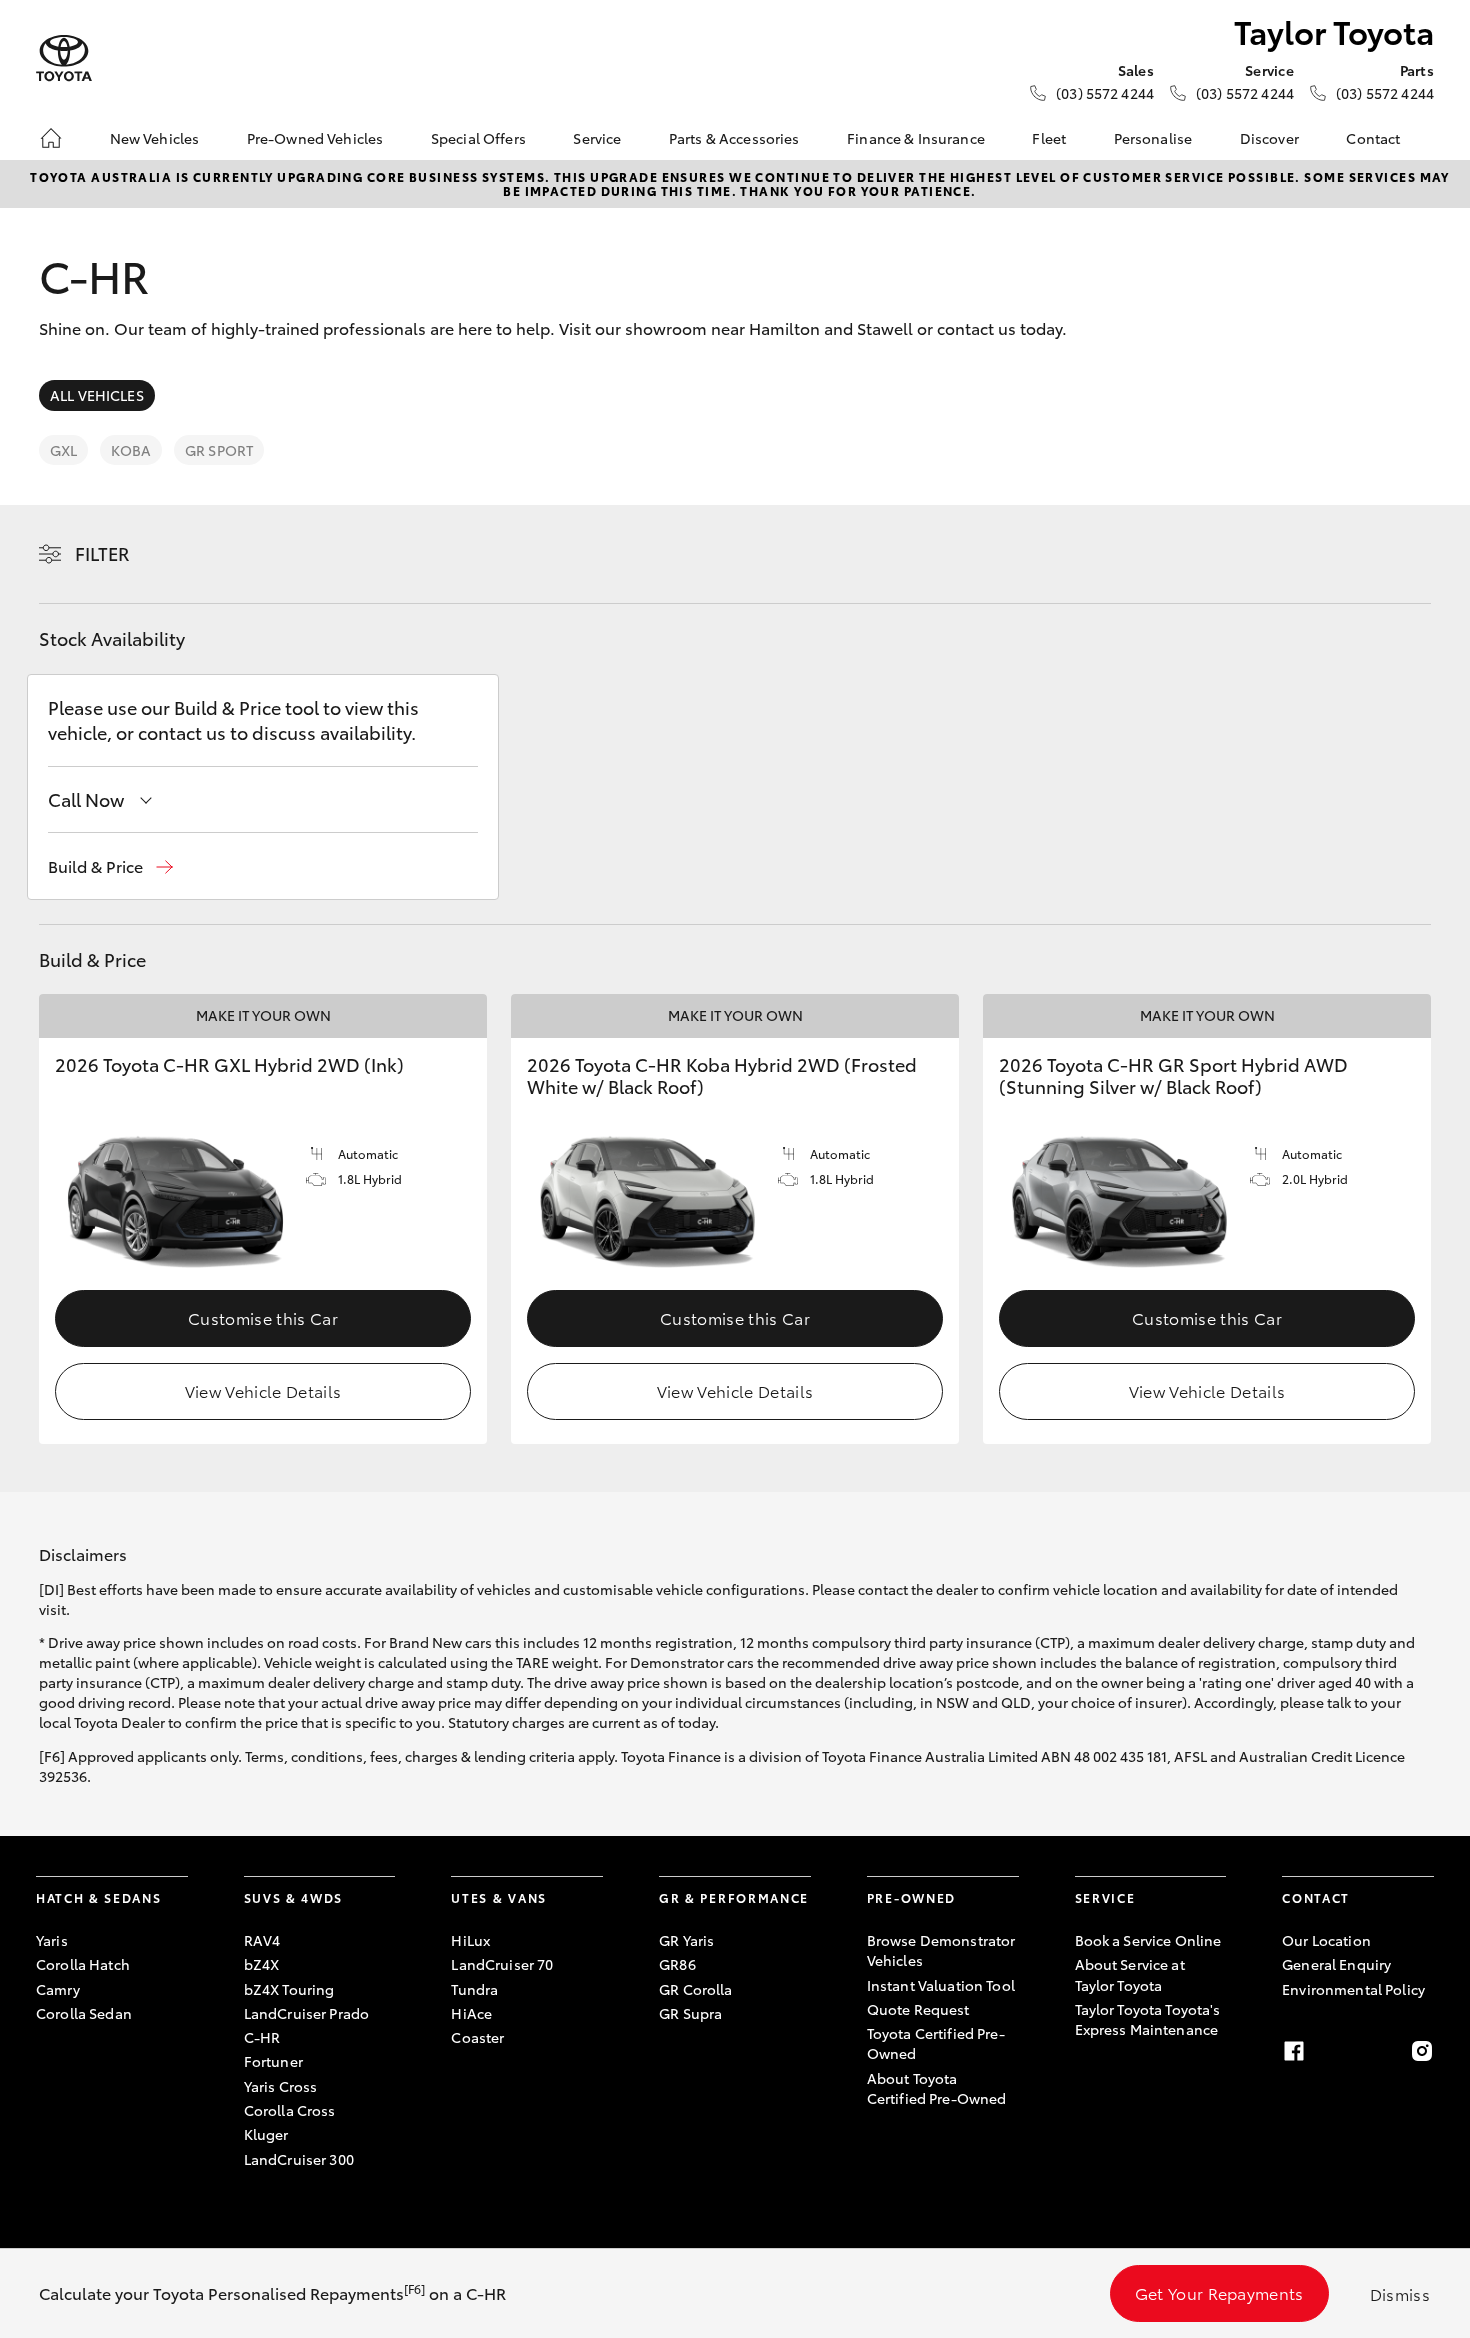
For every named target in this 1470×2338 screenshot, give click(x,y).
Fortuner (273, 2061)
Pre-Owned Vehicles (315, 138)
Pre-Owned (911, 1897)
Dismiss (1400, 2293)
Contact (1373, 138)
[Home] (51, 138)
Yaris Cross (281, 2086)
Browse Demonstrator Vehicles (941, 1950)
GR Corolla (695, 1989)
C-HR (262, 2037)
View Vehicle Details (263, 1390)
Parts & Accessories (734, 138)
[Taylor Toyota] (64, 58)
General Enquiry (1336, 1964)
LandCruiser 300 (299, 2159)
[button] (110, 866)
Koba (131, 450)
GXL (63, 450)
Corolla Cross (290, 2110)
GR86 (677, 1964)
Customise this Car (263, 1317)
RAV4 (262, 1940)
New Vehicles (155, 138)
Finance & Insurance (916, 138)
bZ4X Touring (289, 1989)
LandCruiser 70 (502, 1964)
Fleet (1049, 138)
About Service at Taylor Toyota (1130, 1974)
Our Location (1326, 1940)
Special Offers (478, 138)
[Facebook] (1294, 2051)
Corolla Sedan (84, 2013)
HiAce (471, 2013)
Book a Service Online (1148, 1940)
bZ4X (262, 1964)
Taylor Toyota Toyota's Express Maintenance (1148, 2019)
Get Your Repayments (1219, 2292)
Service (597, 138)
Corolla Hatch (83, 1964)
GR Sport (219, 450)
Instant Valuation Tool (941, 1985)
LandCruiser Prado (306, 2013)
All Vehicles (97, 395)
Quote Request (918, 2009)
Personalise (1153, 138)
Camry (58, 1989)
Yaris (52, 1940)
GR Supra (690, 2013)
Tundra (474, 1989)
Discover (1269, 138)
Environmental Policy (1353, 1989)
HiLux (470, 1940)
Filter (102, 553)
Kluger (266, 2134)
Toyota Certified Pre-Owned (936, 2043)
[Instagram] (1422, 2051)
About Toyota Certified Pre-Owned (937, 2088)
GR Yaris (686, 1940)
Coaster (477, 2037)
